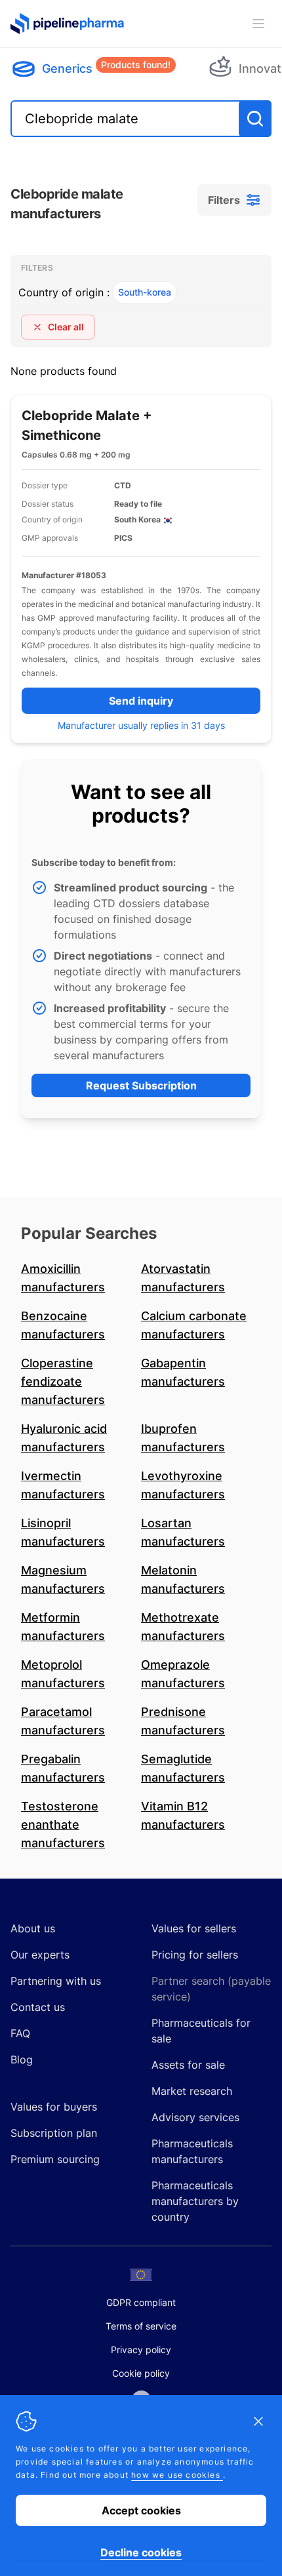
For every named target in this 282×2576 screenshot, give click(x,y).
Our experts (40, 1955)
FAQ (20, 2033)
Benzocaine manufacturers (63, 1325)
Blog (22, 2059)
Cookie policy (141, 2373)
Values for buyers (54, 2107)
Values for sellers (194, 1928)
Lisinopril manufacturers (63, 1532)
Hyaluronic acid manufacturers (64, 1438)
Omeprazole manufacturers (183, 1674)
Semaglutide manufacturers (183, 1768)
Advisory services (195, 2117)
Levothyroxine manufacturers (183, 1485)
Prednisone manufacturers (183, 1721)
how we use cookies (177, 2475)
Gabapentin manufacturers (183, 1372)
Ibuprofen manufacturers (183, 1438)
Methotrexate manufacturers (183, 1627)
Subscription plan (54, 2133)
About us (33, 1928)
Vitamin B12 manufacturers (183, 1815)
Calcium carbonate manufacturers (194, 1325)
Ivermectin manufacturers (63, 1485)
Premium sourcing (55, 2159)
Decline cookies (141, 2552)
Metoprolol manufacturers (63, 1674)
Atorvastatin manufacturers (183, 1278)
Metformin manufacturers (63, 1627)
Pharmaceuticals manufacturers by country (195, 2201)
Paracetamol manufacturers (63, 1721)
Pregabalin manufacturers (63, 1768)
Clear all (66, 327)
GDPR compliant (141, 2302)
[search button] (255, 119)
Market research (192, 2091)
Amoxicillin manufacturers (63, 1278)
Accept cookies (141, 2510)
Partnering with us (56, 1981)
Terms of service (141, 2326)
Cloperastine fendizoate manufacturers (63, 1381)
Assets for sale (188, 2065)
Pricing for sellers (195, 1955)
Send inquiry (141, 701)
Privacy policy (141, 2350)
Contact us (38, 2007)
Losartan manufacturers (183, 1532)
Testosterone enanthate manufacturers (63, 1825)
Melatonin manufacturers (183, 1579)
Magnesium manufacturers (63, 1579)
